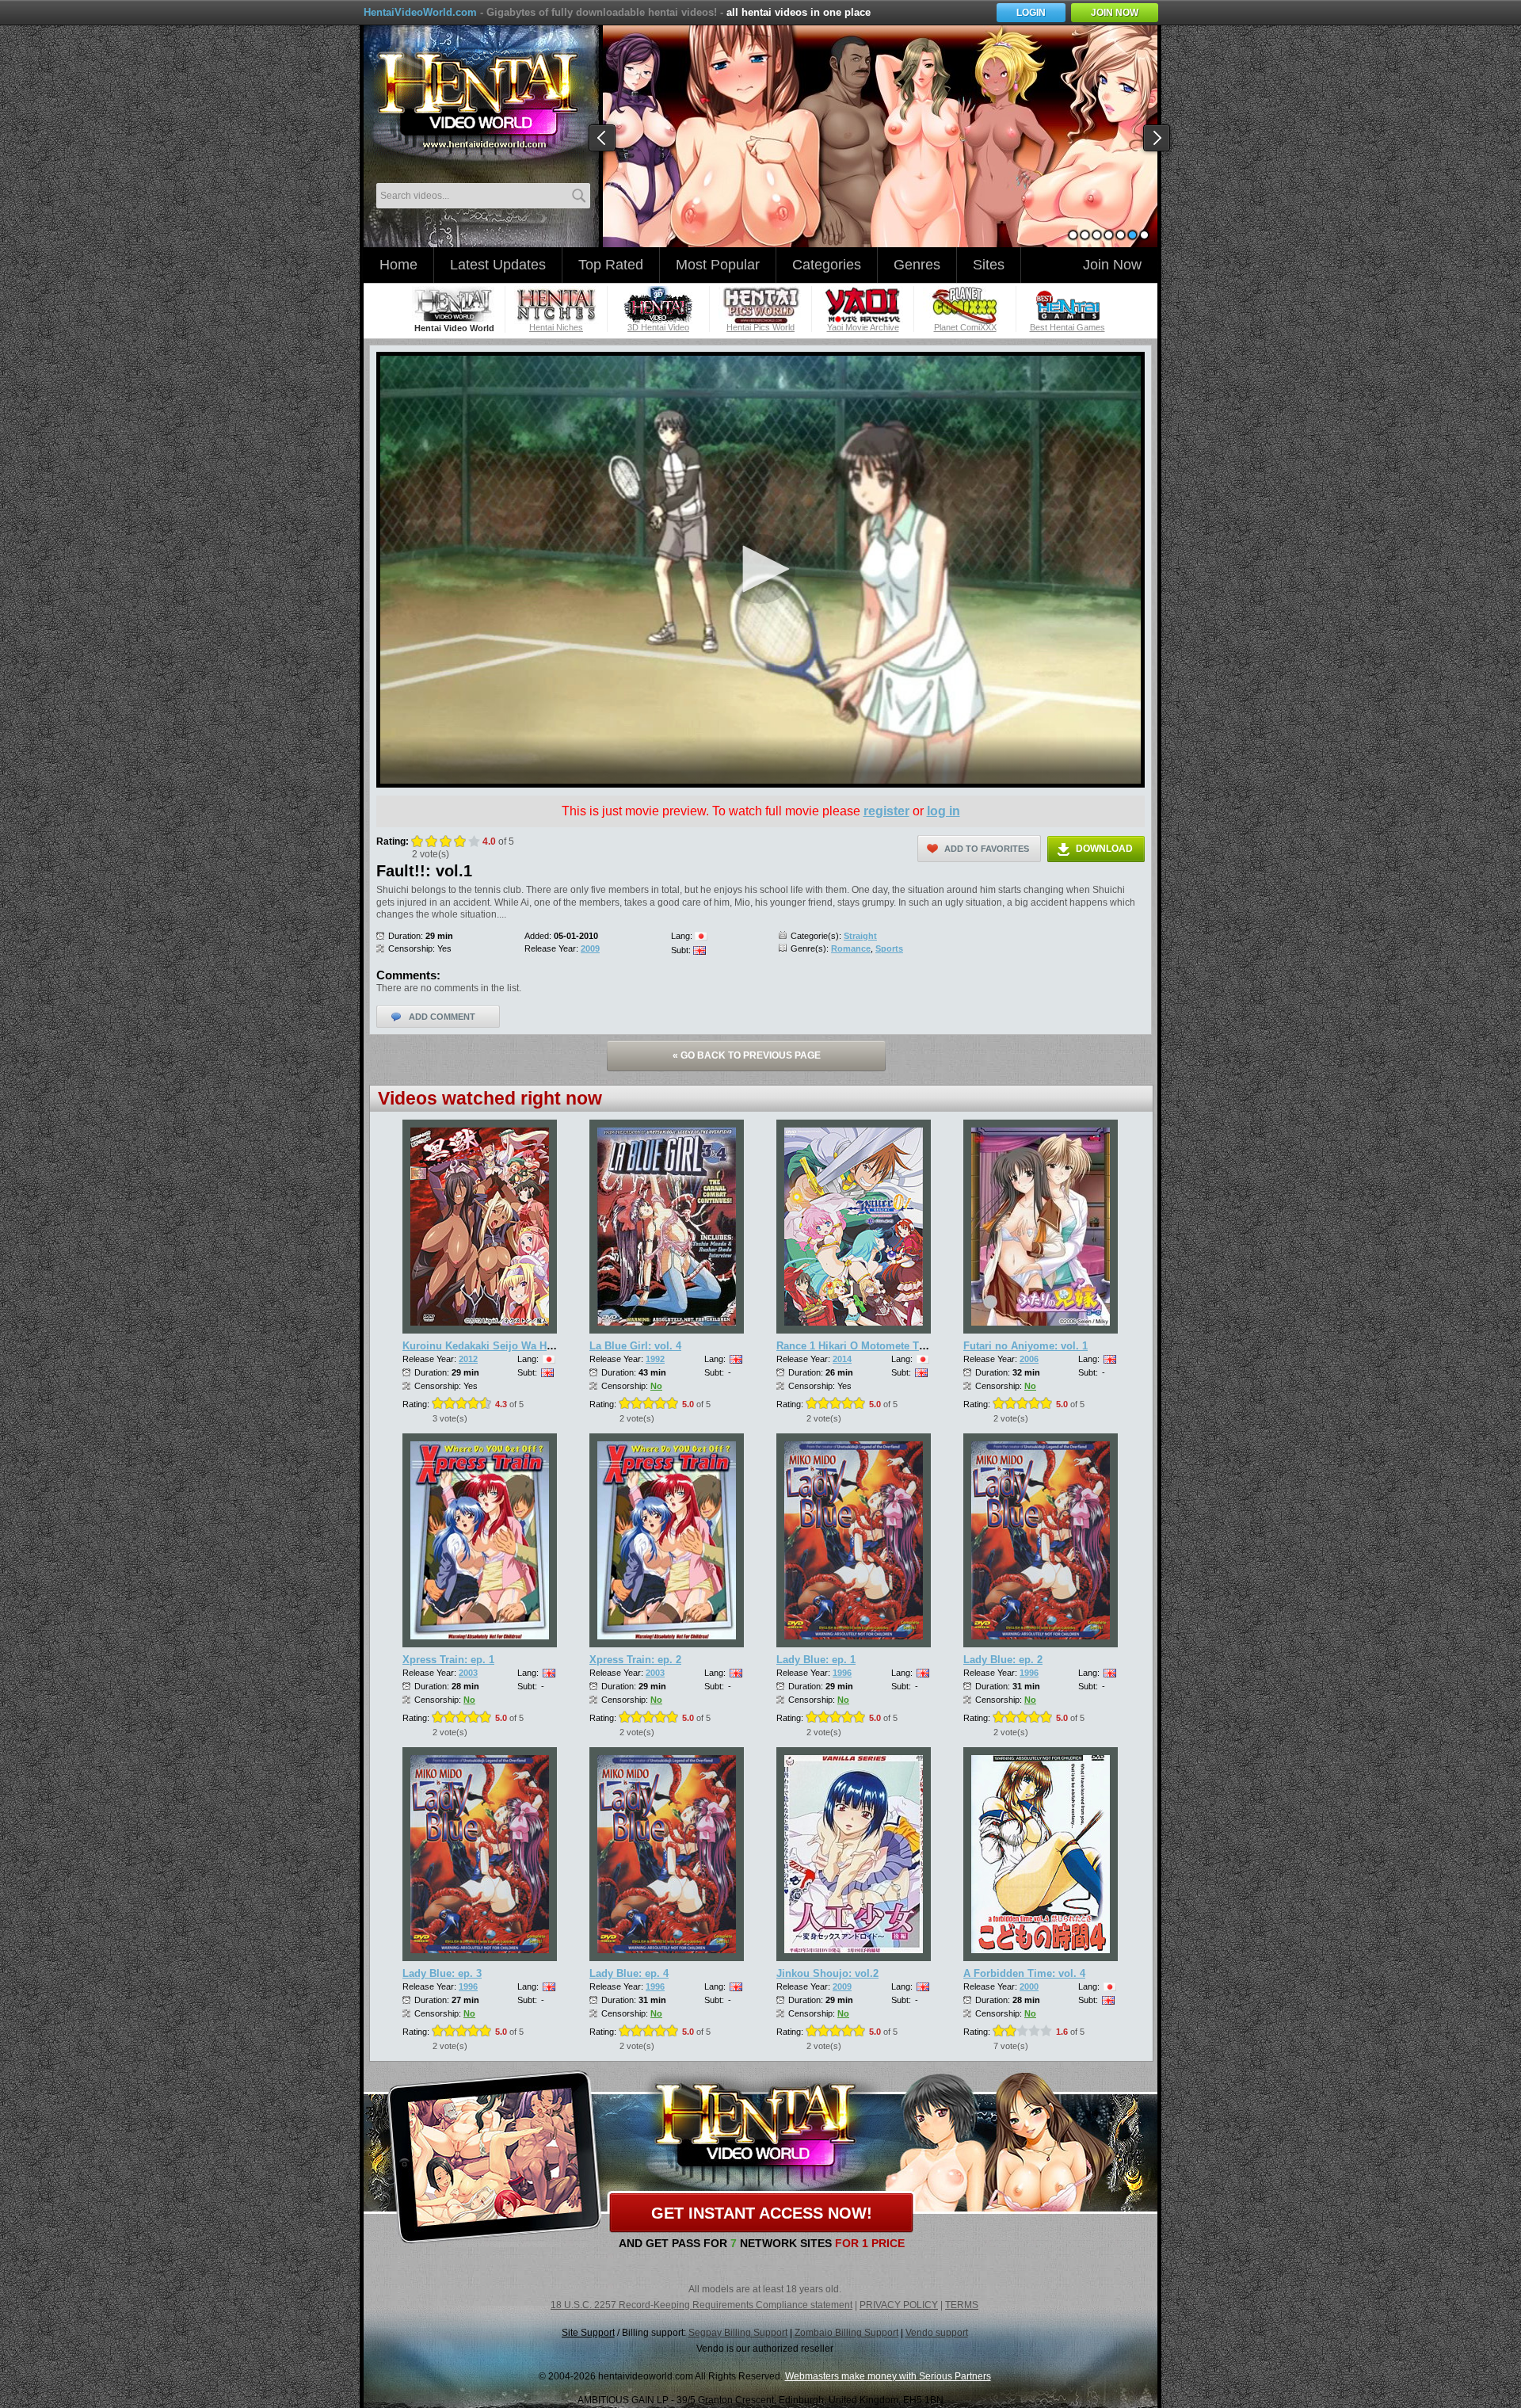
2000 (1029, 1986)
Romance (851, 948)
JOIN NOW (1115, 13)
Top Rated (611, 265)
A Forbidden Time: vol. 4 (1024, 1973)
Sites (989, 265)
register (886, 811)
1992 (655, 1359)
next (1157, 139)
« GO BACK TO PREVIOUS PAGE (747, 1055)
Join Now (1112, 265)
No (656, 1386)
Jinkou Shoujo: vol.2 (827, 1973)
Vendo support (937, 2333)
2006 (1029, 1359)
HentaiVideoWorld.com (420, 12)
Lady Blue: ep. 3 (442, 1973)
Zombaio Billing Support (846, 2333)
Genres (917, 265)
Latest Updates (498, 265)
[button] (760, 569)
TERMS (962, 2305)
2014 (842, 1359)
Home (398, 265)
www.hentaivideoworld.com (477, 101)
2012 (468, 1359)
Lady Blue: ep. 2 (1003, 1660)
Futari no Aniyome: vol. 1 (1025, 1346)
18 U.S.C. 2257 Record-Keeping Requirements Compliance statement (701, 2305)
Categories (827, 265)
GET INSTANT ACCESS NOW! (762, 2213)
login (1031, 13)
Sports (889, 948)
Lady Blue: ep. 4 (629, 1973)
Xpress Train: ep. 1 (448, 1660)
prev (603, 139)
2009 (590, 948)
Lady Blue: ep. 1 (816, 1660)
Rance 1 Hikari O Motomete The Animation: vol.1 (896, 1346)
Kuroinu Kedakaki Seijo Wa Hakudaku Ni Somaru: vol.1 (538, 1346)
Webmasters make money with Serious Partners (888, 2376)
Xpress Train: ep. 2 (635, 1660)
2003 (468, 1673)
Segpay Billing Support (738, 2333)
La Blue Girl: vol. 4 (635, 1346)
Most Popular (718, 265)
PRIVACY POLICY (899, 2305)
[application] (760, 570)
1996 (842, 1673)
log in (943, 811)
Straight (860, 936)
